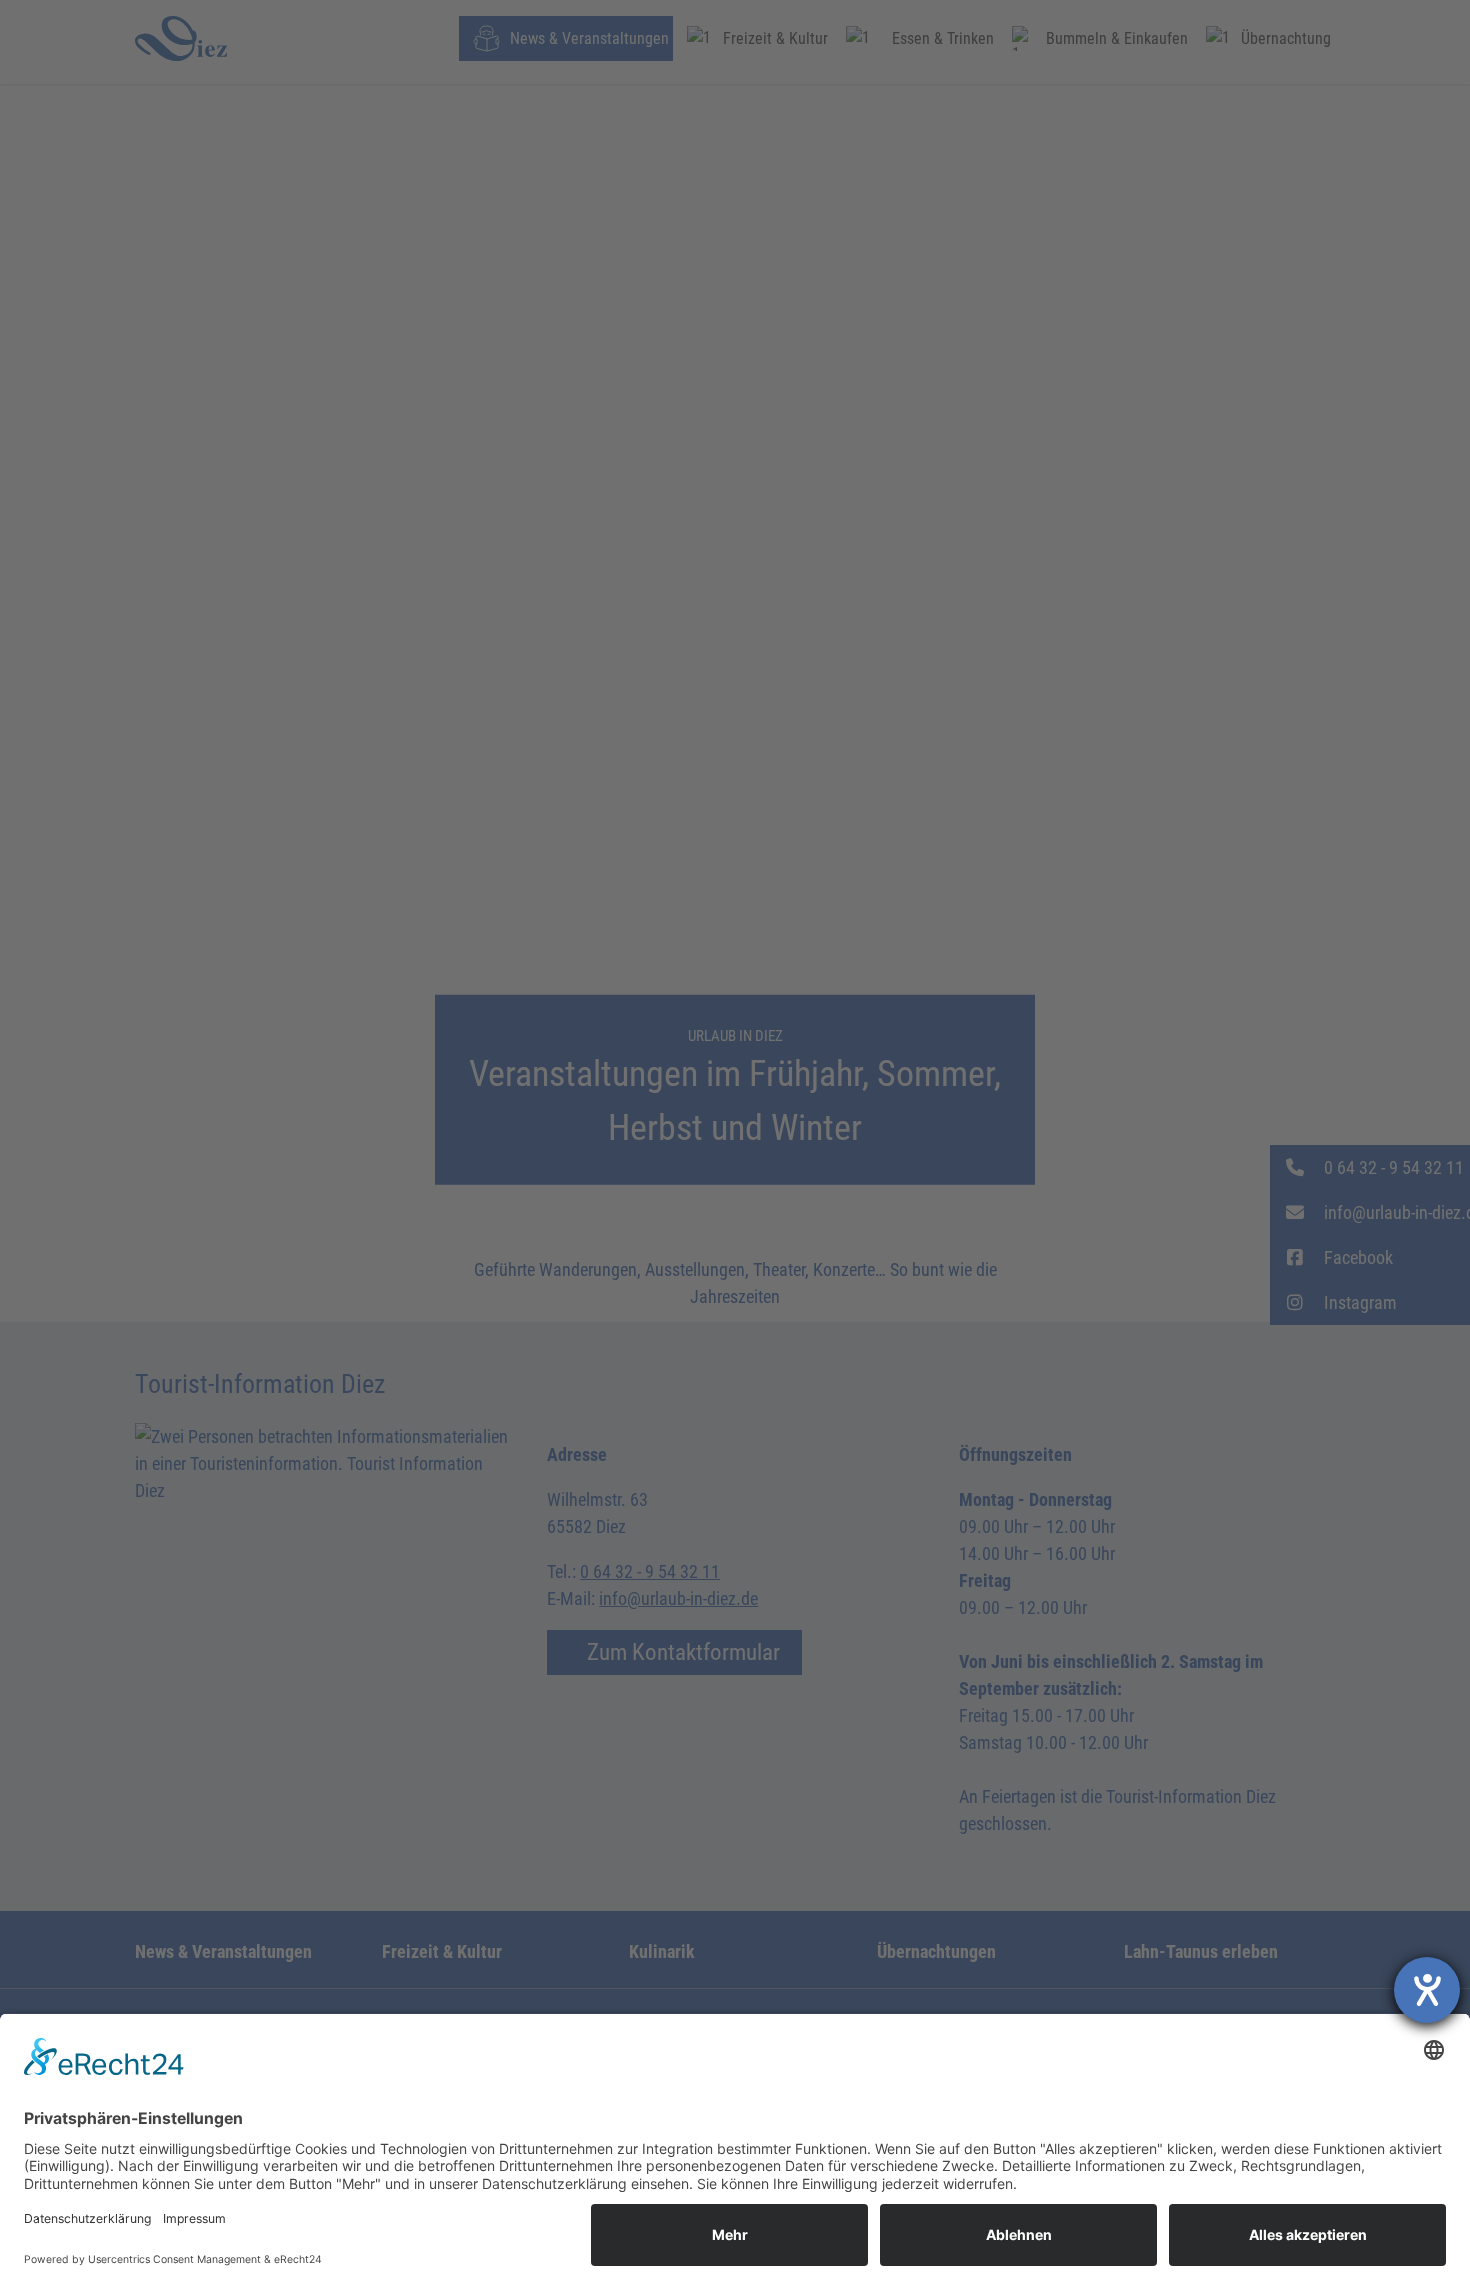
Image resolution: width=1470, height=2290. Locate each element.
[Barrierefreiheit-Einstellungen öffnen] (1427, 1990)
